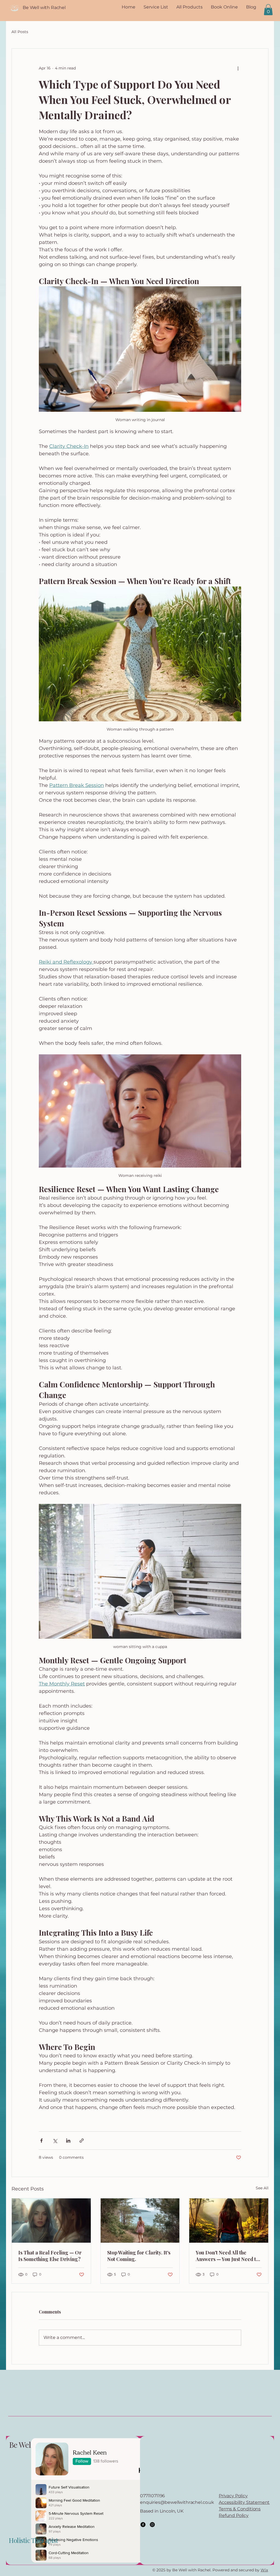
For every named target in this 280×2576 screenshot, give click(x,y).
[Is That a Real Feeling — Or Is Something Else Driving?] (51, 2221)
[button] (268, 10)
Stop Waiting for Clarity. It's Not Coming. (139, 2256)
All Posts (20, 32)
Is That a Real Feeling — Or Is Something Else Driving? (50, 2256)
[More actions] (238, 68)
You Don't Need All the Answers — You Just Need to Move (227, 2256)
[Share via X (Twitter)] (55, 2141)
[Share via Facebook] (41, 2141)
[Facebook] (143, 2525)
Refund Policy (234, 2515)
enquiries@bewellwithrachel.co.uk (177, 2502)
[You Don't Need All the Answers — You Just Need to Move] (229, 2221)
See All (262, 2188)
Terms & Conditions (240, 2509)
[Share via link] (82, 2141)
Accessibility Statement (244, 2502)
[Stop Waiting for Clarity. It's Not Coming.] (140, 2221)
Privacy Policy (233, 2496)
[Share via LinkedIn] (68, 2141)
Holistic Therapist (33, 2540)
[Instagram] (152, 2525)
